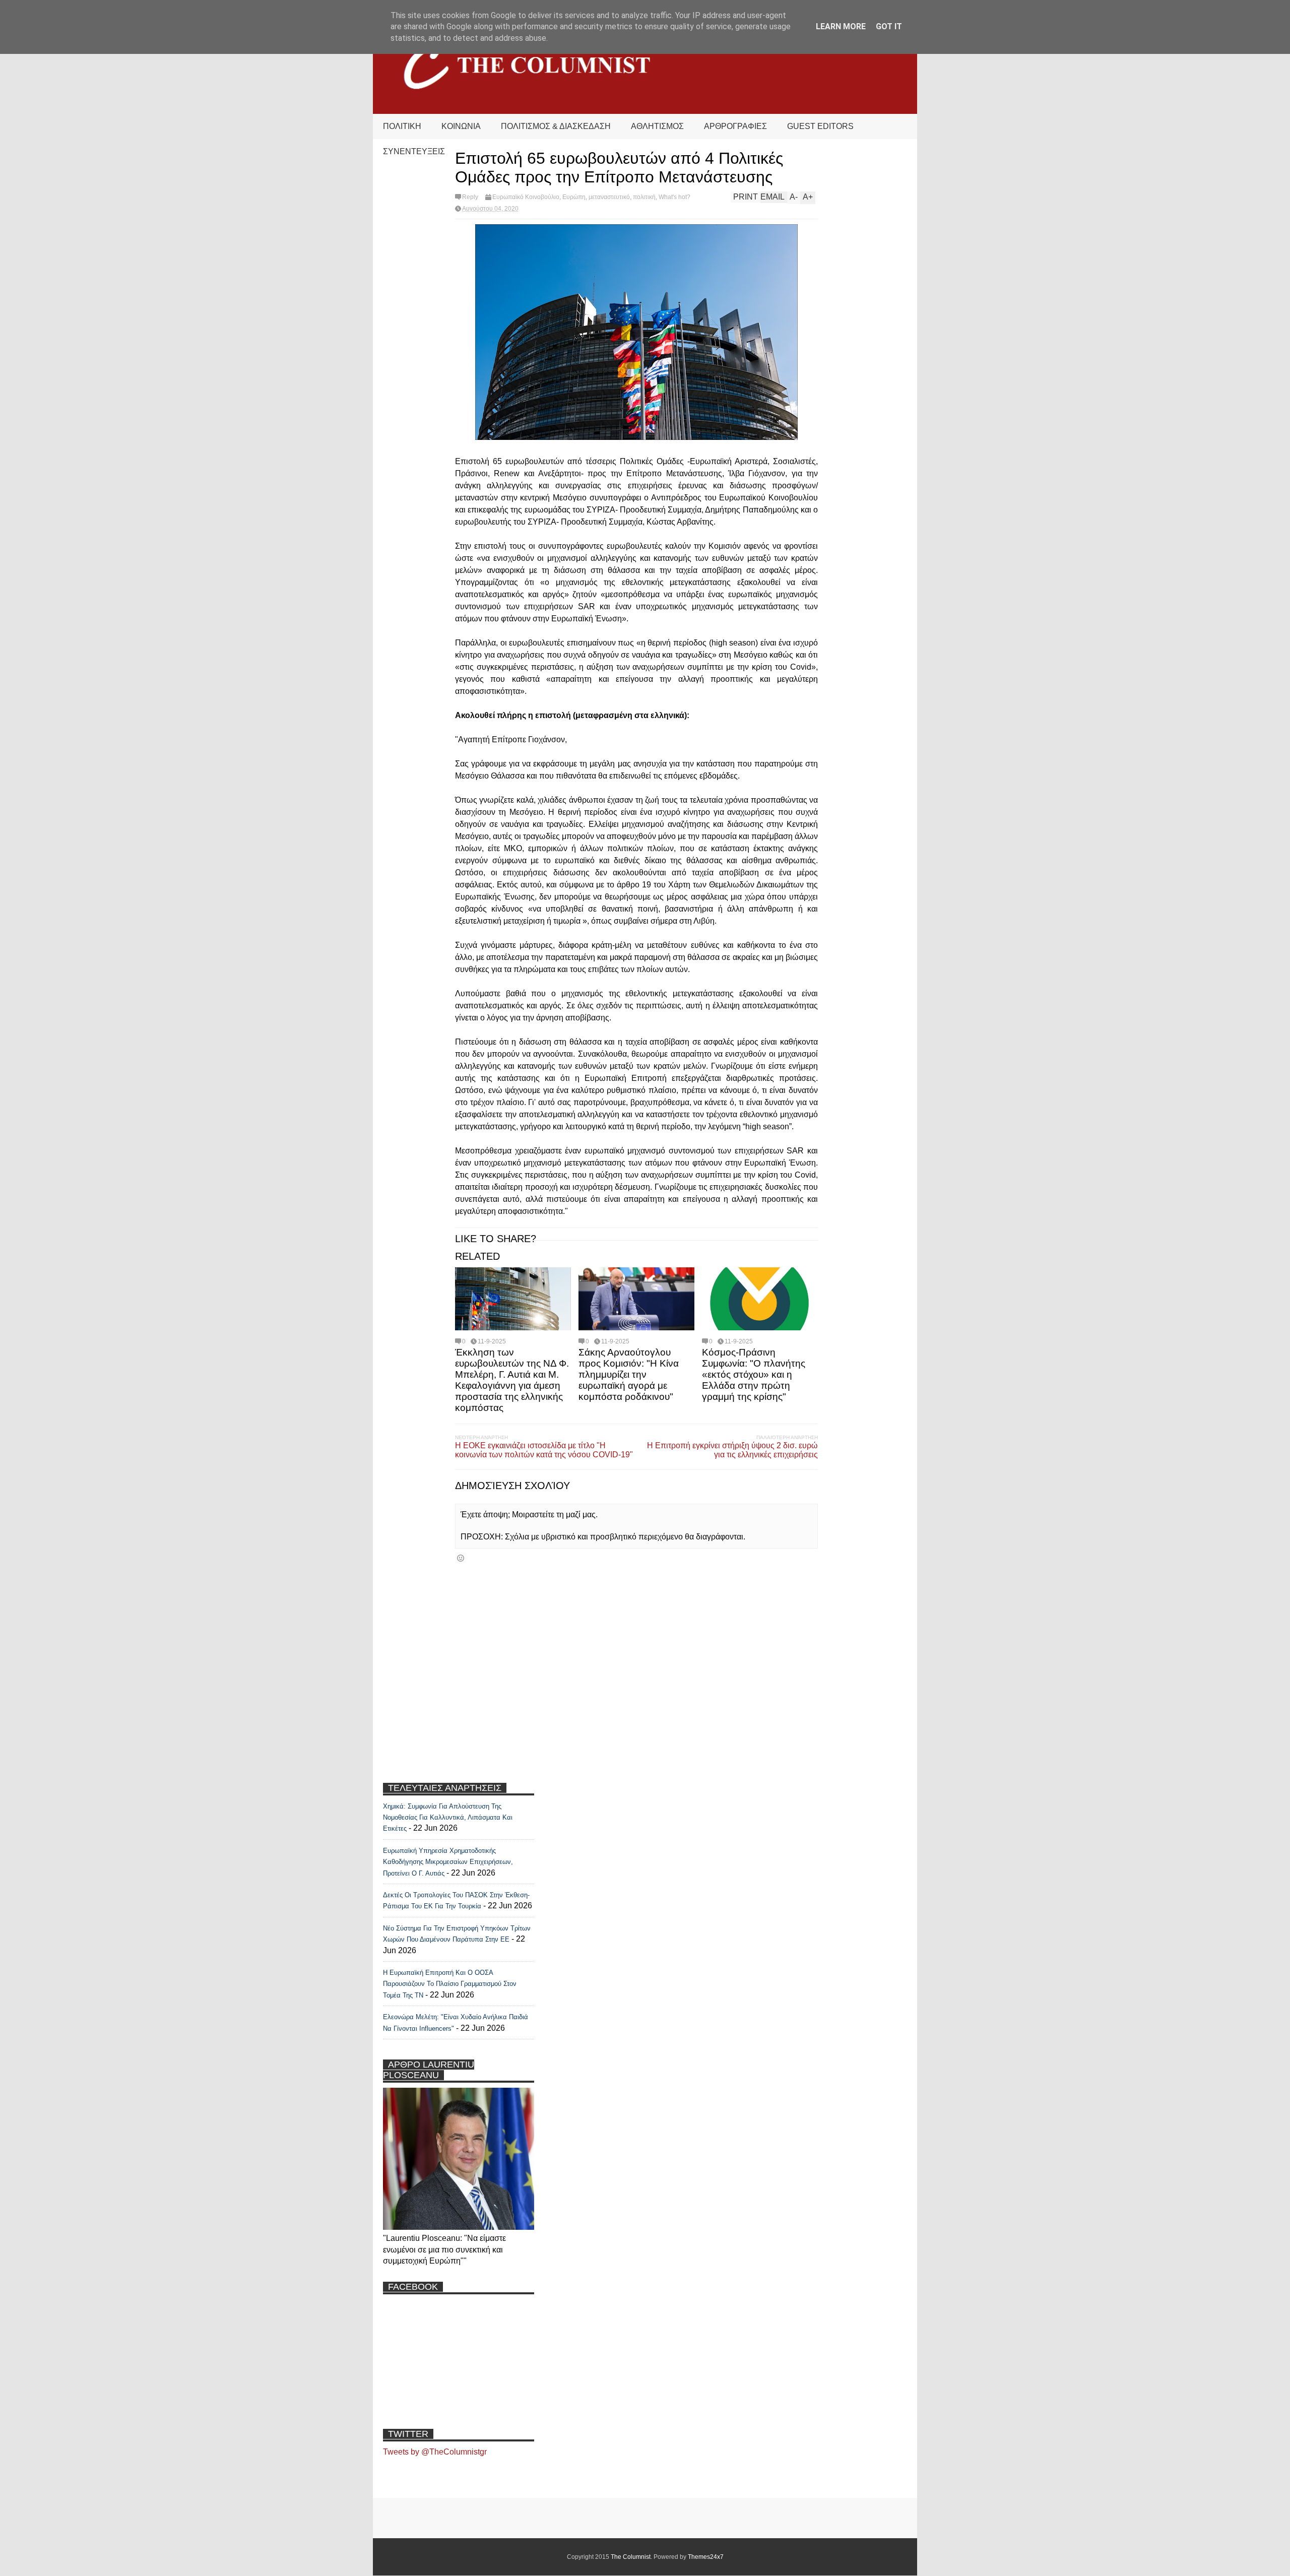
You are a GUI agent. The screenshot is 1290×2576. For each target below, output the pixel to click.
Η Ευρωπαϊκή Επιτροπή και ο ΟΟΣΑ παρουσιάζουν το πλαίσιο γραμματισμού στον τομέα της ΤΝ (450, 1984)
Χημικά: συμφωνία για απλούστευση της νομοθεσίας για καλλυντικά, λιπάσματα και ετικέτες (448, 1818)
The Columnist (631, 2557)
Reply (470, 197)
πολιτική (644, 197)
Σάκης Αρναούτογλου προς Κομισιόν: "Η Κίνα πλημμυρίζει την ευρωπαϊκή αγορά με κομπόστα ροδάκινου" (629, 1374)
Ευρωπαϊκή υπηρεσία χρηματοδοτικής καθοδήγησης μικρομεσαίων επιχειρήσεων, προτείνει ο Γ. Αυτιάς (448, 1862)
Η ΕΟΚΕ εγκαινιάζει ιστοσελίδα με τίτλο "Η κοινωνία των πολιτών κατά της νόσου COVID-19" (544, 1450)
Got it (889, 26)
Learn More (841, 26)
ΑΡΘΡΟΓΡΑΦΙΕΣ (735, 126)
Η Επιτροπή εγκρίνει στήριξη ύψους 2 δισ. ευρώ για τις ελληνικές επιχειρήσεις (732, 1450)
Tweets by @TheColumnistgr (435, 2452)
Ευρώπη (574, 197)
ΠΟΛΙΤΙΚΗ (402, 126)
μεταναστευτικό (609, 197)
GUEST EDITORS (820, 126)
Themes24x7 (706, 2557)
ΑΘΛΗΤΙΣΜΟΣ (657, 126)
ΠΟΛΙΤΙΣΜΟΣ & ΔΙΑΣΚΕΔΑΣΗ (556, 126)
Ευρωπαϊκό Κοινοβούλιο (526, 197)
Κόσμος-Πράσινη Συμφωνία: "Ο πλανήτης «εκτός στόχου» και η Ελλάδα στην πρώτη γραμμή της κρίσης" (754, 1374)
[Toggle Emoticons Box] (461, 1558)
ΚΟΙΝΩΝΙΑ (461, 126)
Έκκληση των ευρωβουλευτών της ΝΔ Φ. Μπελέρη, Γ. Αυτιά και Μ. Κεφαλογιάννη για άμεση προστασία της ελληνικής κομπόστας (512, 1380)
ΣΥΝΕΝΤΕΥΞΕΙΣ (414, 151)
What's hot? (674, 197)
